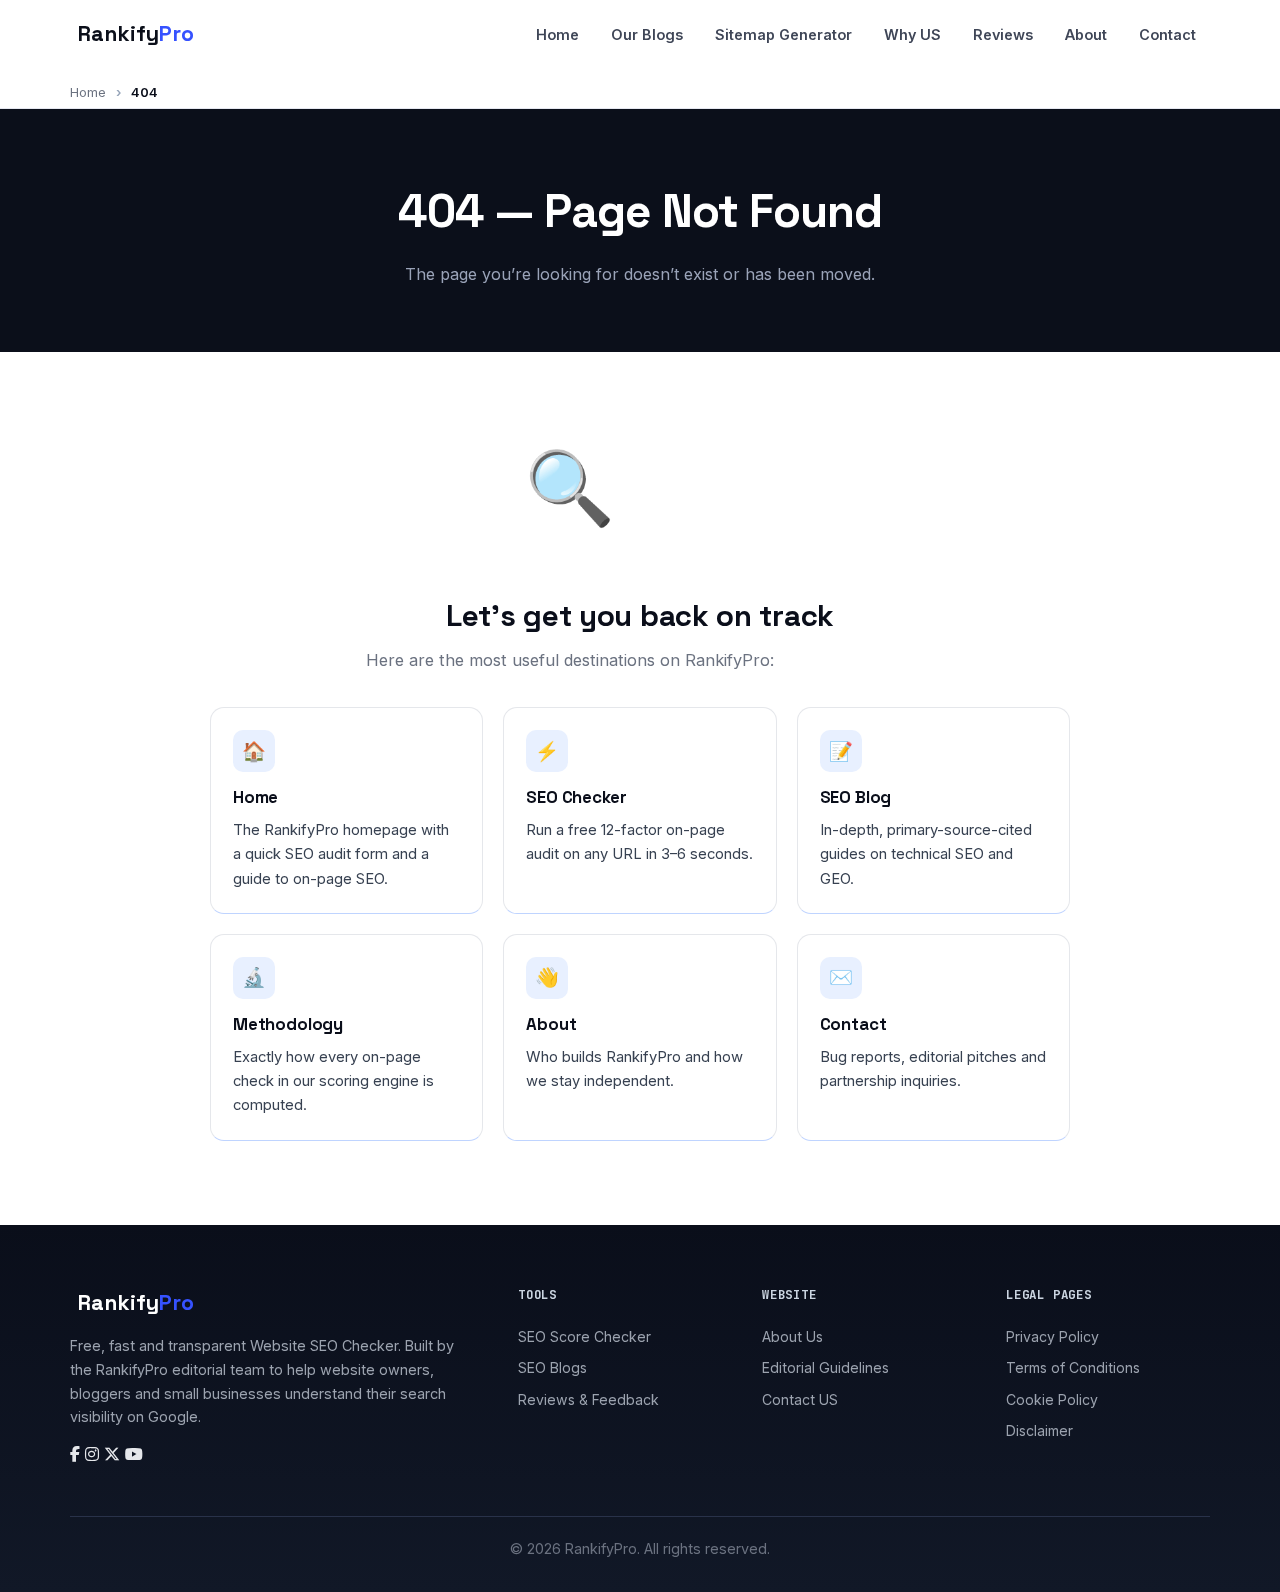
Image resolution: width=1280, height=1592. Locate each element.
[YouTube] (134, 1454)
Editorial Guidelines (825, 1367)
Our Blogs (647, 34)
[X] (114, 1454)
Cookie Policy (1052, 1399)
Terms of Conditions (1073, 1367)
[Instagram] (94, 1454)
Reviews (1003, 34)
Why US (912, 34)
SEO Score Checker (584, 1336)
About (1086, 34)
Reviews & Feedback (588, 1399)
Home (557, 34)
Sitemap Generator (783, 34)
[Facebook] (77, 1454)
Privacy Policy (1052, 1336)
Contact (1167, 34)
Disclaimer (1039, 1430)
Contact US (800, 1399)
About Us (792, 1336)
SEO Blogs (552, 1367)
